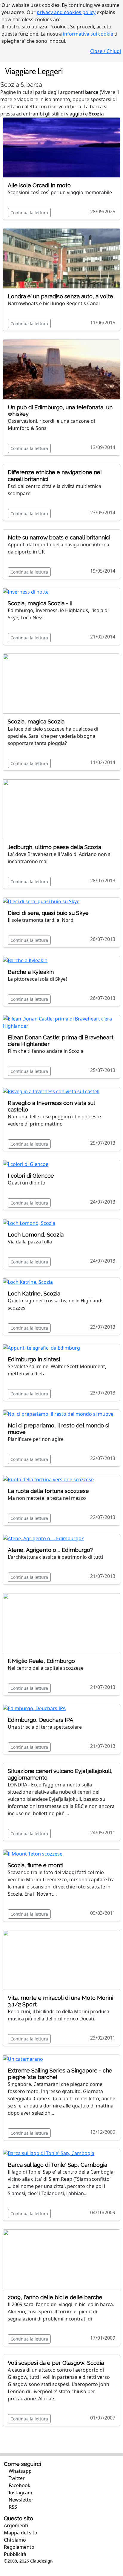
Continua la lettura (29, 213)
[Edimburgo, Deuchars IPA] (34, 1708)
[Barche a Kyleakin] (25, 960)
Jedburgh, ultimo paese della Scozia (54, 847)
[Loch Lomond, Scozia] (29, 1222)
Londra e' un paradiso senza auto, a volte (60, 296)
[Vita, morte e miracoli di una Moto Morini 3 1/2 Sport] (61, 1959)
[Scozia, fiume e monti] (33, 1853)
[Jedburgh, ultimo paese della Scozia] (61, 809)
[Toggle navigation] (112, 71)
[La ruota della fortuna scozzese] (48, 1479)
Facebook (19, 2485)
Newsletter (20, 2500)
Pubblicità (15, 2554)
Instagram (20, 2493)
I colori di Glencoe (31, 1176)
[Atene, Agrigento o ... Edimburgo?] (43, 1538)
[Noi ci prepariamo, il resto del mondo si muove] (58, 1413)
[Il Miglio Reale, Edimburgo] (61, 1622)
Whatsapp (20, 2471)
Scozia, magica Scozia (36, 721)
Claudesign (41, 2561)
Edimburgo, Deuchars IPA (40, 1720)
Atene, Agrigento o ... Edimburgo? (50, 1550)
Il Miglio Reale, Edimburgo (41, 1661)
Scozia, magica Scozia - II (40, 603)
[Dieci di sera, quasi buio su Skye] (41, 901)
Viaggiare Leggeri (34, 71)
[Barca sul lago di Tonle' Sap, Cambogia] (49, 2153)
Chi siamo (15, 2540)
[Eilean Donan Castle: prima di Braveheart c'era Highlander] (61, 1022)
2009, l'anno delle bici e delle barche (55, 2297)
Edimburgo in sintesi (34, 1359)
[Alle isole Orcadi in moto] (61, 147)
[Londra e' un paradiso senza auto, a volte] (61, 258)
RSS (12, 2507)
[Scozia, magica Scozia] (61, 683)
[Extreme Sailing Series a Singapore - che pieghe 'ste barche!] (23, 2058)
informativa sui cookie (88, 34)
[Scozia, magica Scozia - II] (26, 591)
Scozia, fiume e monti (36, 1865)
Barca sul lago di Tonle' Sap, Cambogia (57, 2165)
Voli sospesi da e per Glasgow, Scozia (56, 2363)
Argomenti (16, 2525)
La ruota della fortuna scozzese (48, 1491)
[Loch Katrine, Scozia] (28, 1281)
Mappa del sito (21, 2533)
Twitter (16, 2478)
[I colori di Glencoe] (26, 1164)
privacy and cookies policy (66, 12)
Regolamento (19, 2547)
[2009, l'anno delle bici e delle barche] (61, 2259)
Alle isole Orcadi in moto (39, 185)
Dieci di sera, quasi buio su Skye (48, 913)
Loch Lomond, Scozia (36, 1235)
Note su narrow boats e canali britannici (59, 537)
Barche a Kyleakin (31, 972)
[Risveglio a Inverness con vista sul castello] (51, 1091)
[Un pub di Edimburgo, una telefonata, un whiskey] (61, 369)
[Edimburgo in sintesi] (41, 1348)
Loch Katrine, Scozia (34, 1294)
